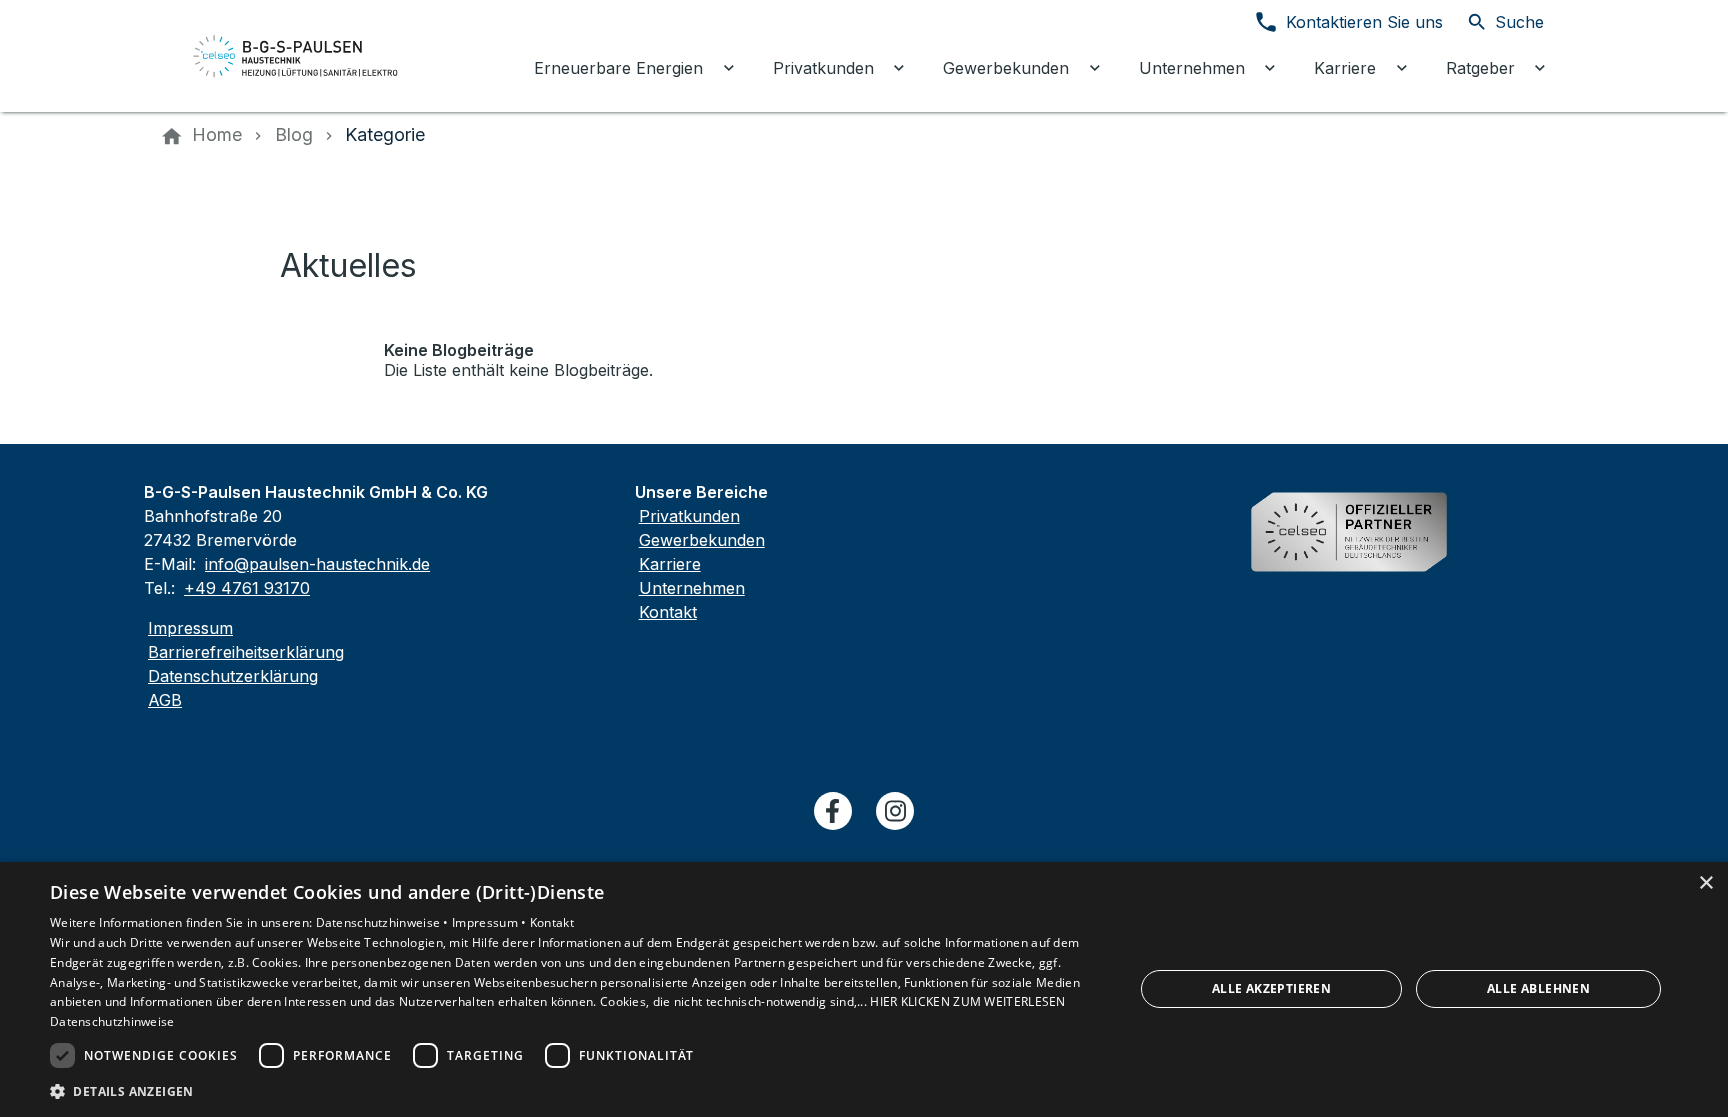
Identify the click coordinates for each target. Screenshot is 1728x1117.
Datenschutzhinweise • (384, 922)
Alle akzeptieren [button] (1271, 988)
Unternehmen (692, 588)
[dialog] (864, 989)
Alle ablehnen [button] (1538, 988)
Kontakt (668, 612)
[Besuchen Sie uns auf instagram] (895, 811)
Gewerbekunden (702, 540)
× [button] (1705, 883)
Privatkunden (689, 516)
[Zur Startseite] (296, 56)
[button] (576, 1090)
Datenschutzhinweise (112, 1021)
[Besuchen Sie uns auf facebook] (833, 811)
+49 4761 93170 (247, 588)
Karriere (670, 564)
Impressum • (491, 922)
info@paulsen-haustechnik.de (317, 564)
